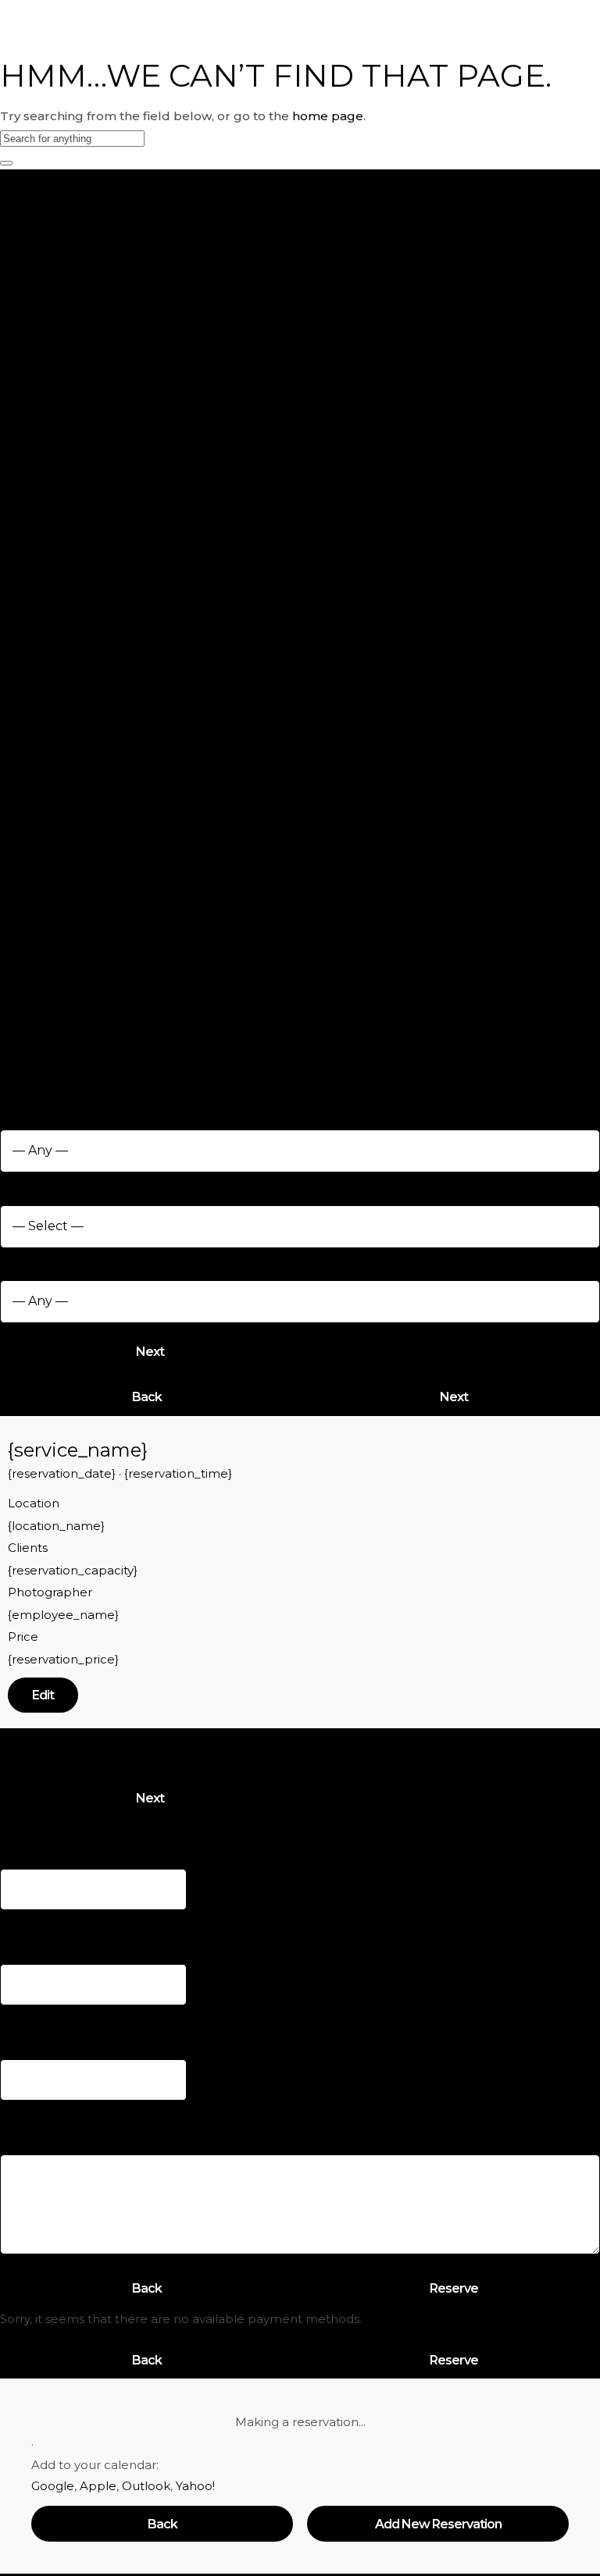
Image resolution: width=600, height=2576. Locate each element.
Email (21, 1923)
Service (29, 1185)
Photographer (45, 1261)
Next (150, 1352)
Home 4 (286, 36)
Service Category (57, 1110)
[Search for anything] (6, 163)
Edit (43, 1695)
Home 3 (286, 14)
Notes (20, 2113)
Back (147, 1397)
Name (24, 1829)
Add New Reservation (438, 2524)
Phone (25, 2018)
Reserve (454, 2288)
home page (328, 116)
